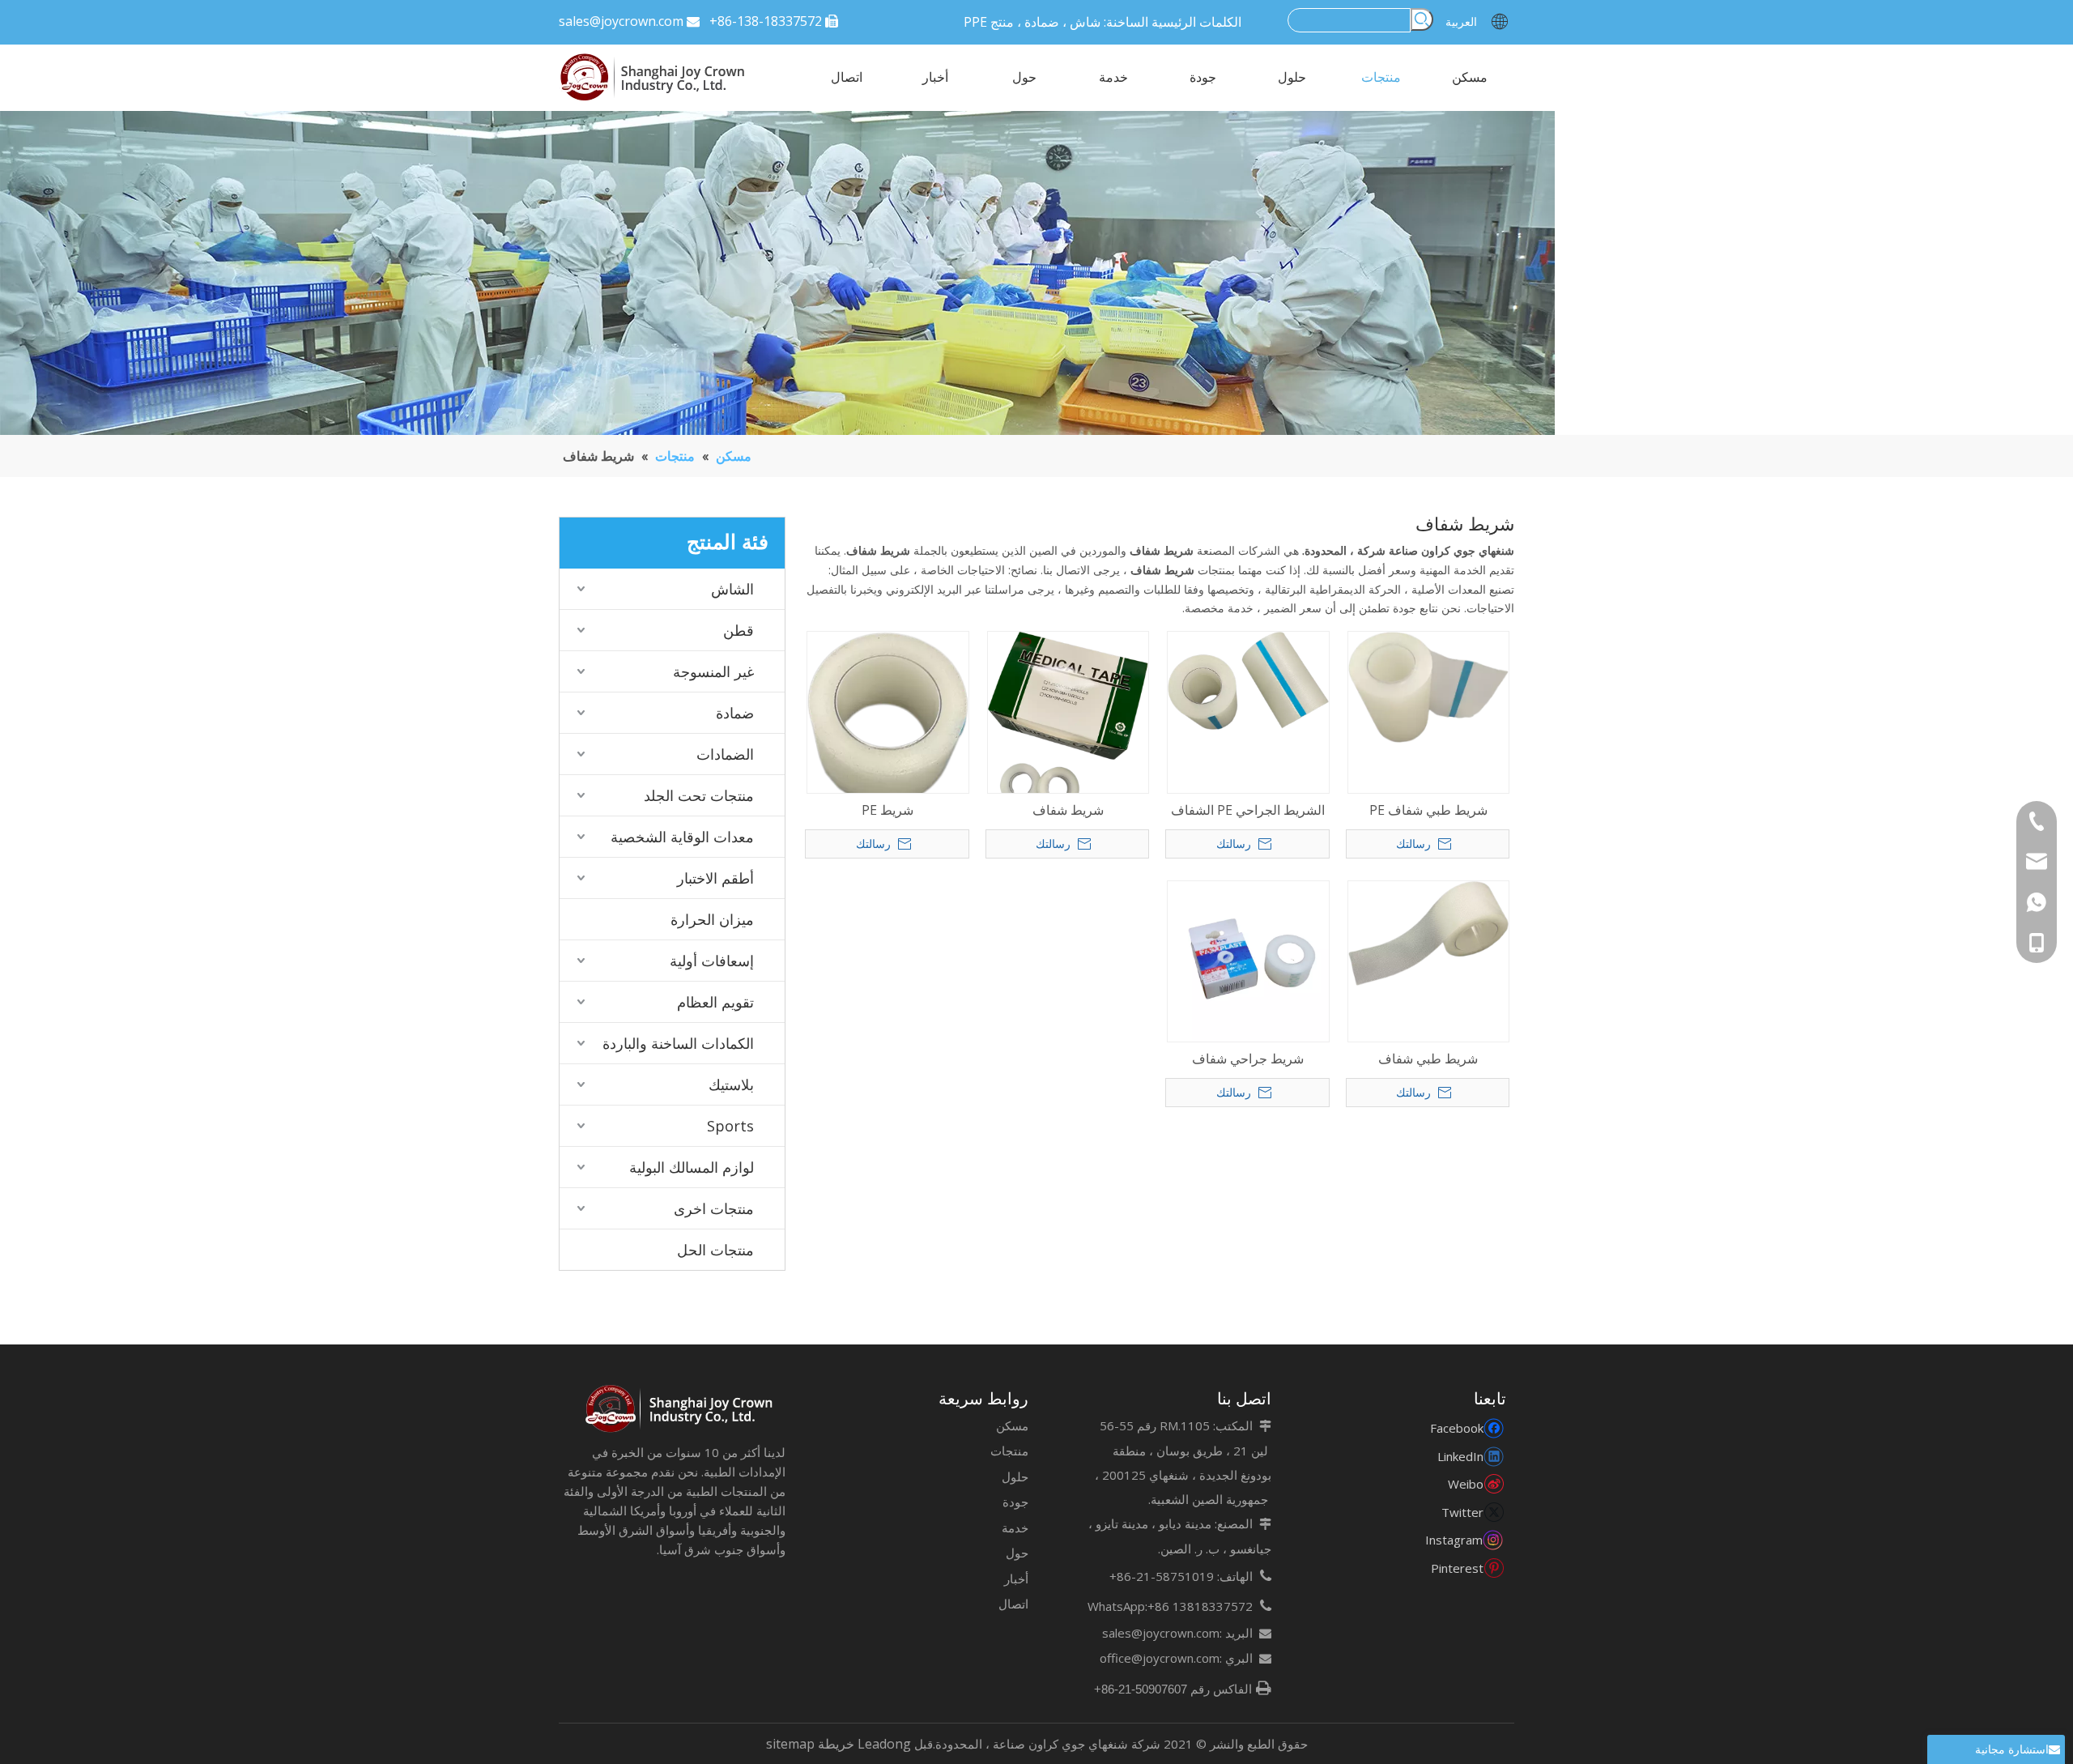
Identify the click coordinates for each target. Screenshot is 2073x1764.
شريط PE (888, 810)
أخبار (1016, 1579)
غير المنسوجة (713, 671)
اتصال (1013, 1604)
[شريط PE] (888, 718)
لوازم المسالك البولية (692, 1167)
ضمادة (735, 713)
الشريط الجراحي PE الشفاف (1248, 810)
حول (1017, 1553)
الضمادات (725, 754)
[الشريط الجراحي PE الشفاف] (1248, 680)
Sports (730, 1126)
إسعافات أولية (712, 961)
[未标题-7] (681, 1409)
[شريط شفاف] (1068, 720)
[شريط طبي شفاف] (1429, 932)
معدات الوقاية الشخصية (682, 837)
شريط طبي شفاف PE (1428, 810)
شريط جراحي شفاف (1248, 1059)
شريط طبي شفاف (1428, 1059)
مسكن (1012, 1425)
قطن (739, 630)
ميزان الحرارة (712, 919)
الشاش (732, 589)
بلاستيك (731, 1084)
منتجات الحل (715, 1250)
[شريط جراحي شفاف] (1248, 960)
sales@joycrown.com (621, 21)
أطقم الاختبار (715, 878)
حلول (1015, 1476)
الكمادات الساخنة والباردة (678, 1043)
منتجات (1009, 1451)
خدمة (1015, 1528)
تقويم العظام (715, 1002)
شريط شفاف (1068, 810)
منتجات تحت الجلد (699, 795)
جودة (1015, 1502)
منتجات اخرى (714, 1208)
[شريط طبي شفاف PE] (1429, 686)
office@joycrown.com (1160, 1658)
